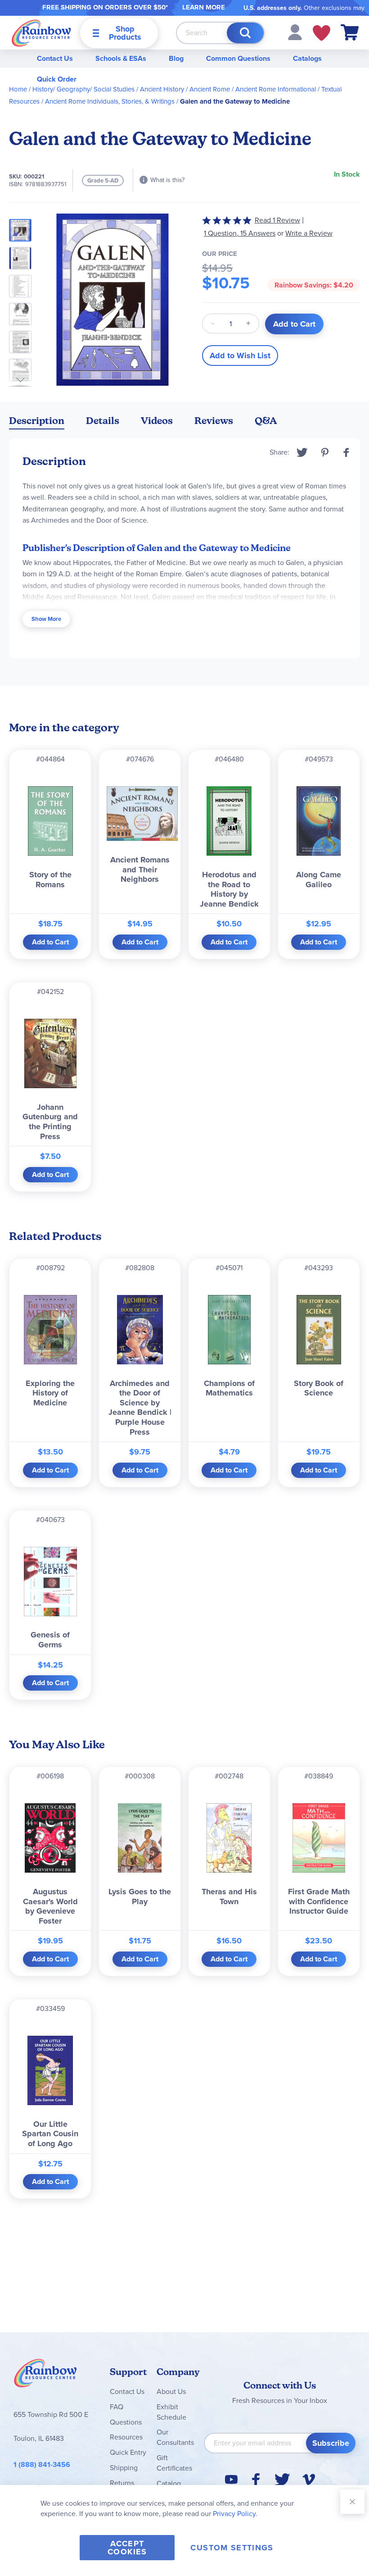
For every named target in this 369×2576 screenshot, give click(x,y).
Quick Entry (128, 2452)
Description (37, 421)
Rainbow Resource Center (45, 2375)
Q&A (266, 421)
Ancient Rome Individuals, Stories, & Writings (110, 101)
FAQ (117, 2407)
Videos (157, 421)
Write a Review (309, 233)
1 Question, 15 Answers (240, 233)
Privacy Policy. (235, 2514)
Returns (122, 2483)
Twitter (302, 452)
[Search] (245, 33)
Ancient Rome (210, 89)
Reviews (214, 421)
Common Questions (238, 58)
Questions (126, 2422)
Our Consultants (175, 2437)
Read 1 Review (277, 220)
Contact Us (55, 58)
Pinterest (325, 452)
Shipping (124, 2468)
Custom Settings (232, 2548)
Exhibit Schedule (171, 2412)
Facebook (346, 452)
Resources (126, 2437)
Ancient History (162, 89)
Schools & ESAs (121, 58)
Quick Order (57, 79)
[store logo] (41, 33)
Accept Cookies (127, 2548)
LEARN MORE (204, 7)
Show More (46, 619)
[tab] (37, 422)
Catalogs (307, 58)
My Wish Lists (322, 33)
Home (18, 89)
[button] (295, 32)
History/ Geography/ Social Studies (83, 89)
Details (103, 421)
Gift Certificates (174, 2463)
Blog (176, 58)
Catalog (169, 2483)
